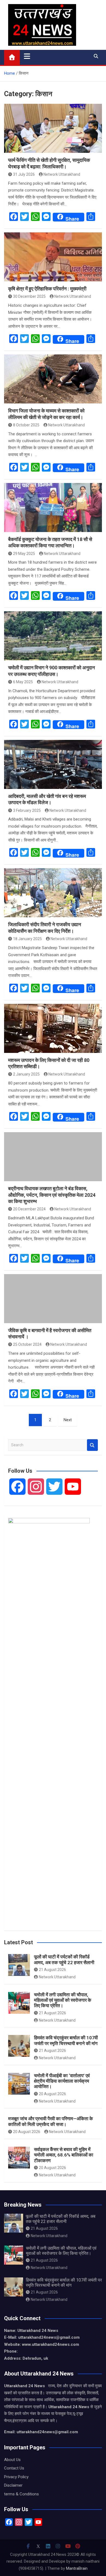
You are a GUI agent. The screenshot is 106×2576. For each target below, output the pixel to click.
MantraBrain (77, 2568)
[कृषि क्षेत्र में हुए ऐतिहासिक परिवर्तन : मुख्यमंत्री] (53, 257)
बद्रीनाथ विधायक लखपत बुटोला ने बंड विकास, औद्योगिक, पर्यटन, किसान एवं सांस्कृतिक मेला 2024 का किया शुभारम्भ (52, 1195)
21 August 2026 (52, 1970)
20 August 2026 (52, 2094)
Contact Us (14, 2468)
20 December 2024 (29, 1209)
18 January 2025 (27, 939)
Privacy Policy (16, 2477)
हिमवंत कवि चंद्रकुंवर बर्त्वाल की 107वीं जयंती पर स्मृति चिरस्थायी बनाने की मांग (66, 2040)
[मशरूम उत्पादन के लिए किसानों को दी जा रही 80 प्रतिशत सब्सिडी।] (53, 1028)
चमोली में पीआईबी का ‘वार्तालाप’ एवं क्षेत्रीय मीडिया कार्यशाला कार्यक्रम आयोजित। (62, 2081)
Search (92, 1445)
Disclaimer (13, 2485)
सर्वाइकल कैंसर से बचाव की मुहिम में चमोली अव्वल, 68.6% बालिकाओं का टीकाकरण (64, 2155)
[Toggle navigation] (27, 56)
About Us (12, 2460)
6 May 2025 (23, 682)
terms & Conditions (21, 2494)
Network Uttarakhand (62, 174)
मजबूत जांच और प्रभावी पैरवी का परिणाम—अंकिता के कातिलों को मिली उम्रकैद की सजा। (51, 2121)
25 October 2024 (27, 1344)
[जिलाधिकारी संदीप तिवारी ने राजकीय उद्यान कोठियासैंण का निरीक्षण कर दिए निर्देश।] (53, 893)
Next (68, 1420)
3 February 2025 (27, 810)
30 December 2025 (29, 296)
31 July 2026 (24, 174)
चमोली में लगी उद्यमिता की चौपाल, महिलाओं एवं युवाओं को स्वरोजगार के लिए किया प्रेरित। (63, 2000)
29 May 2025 (24, 554)
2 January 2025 (26, 1074)
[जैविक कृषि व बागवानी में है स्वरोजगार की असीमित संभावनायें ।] (53, 1299)
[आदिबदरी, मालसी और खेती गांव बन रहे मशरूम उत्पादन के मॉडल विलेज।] (53, 764)
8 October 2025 (26, 425)
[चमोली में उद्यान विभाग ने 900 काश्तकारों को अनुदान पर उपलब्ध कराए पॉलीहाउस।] (53, 636)
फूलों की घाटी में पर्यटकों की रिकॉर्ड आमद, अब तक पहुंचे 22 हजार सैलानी (64, 1960)
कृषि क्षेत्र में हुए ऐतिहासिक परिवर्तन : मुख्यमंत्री (47, 289)
